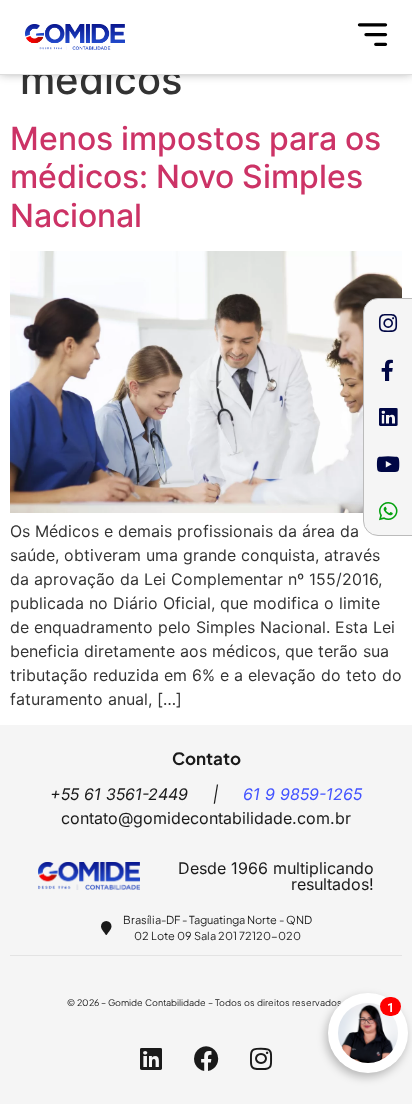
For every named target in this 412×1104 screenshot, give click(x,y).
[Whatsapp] (388, 511)
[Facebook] (206, 1059)
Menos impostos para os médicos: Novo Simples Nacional (195, 177)
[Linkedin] (388, 417)
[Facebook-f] (388, 370)
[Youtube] (388, 464)
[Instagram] (388, 323)
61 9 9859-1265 (302, 794)
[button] (373, 37)
